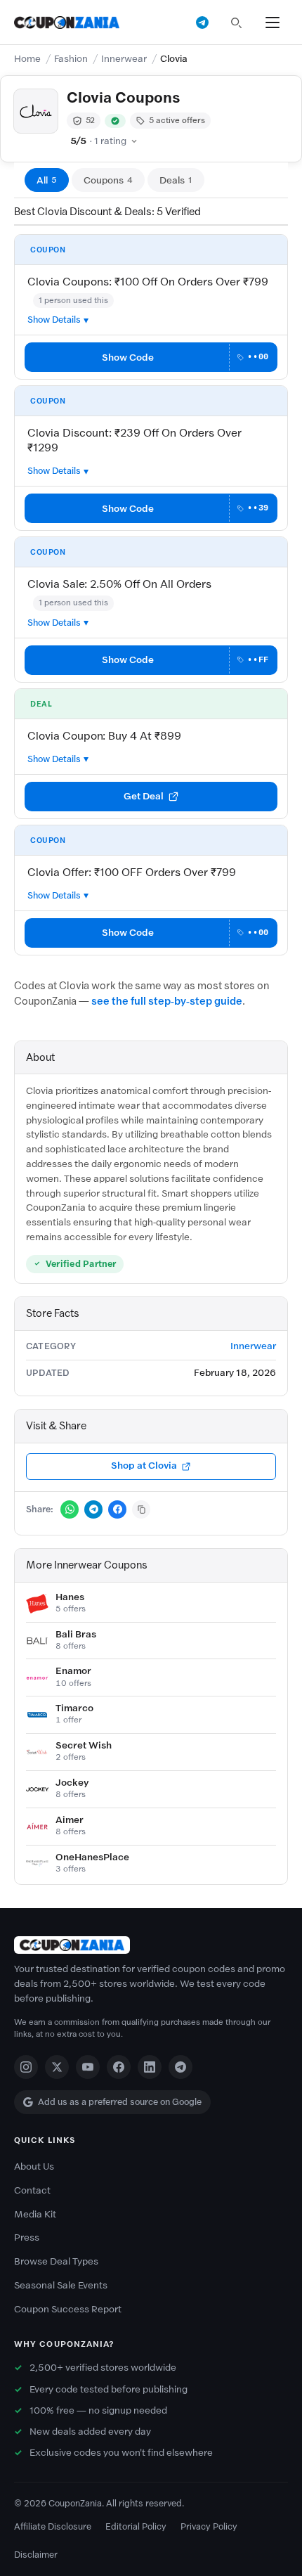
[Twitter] (57, 2067)
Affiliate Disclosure (53, 2526)
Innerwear (124, 59)
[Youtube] (88, 2067)
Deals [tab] (176, 180)
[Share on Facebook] (117, 1509)
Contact (32, 2190)
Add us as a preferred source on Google (120, 2102)
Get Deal (144, 796)
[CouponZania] (151, 1945)
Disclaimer (36, 2555)
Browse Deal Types (56, 2261)
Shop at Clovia (144, 1466)
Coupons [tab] (108, 180)
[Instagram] (26, 2067)
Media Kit (35, 2214)
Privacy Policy (209, 2526)
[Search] (236, 22)
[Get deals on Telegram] (202, 22)
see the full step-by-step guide (167, 1001)
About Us (34, 2166)
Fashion (71, 59)
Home (27, 59)
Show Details (54, 320)
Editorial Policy (136, 2526)
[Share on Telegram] (93, 1509)
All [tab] (47, 180)
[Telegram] (180, 2067)
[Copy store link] (141, 1509)
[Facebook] (119, 2067)
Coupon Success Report (68, 2309)
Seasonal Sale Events (61, 2285)
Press (27, 2237)
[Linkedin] (150, 2067)
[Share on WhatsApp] (70, 1509)
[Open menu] (273, 22)
